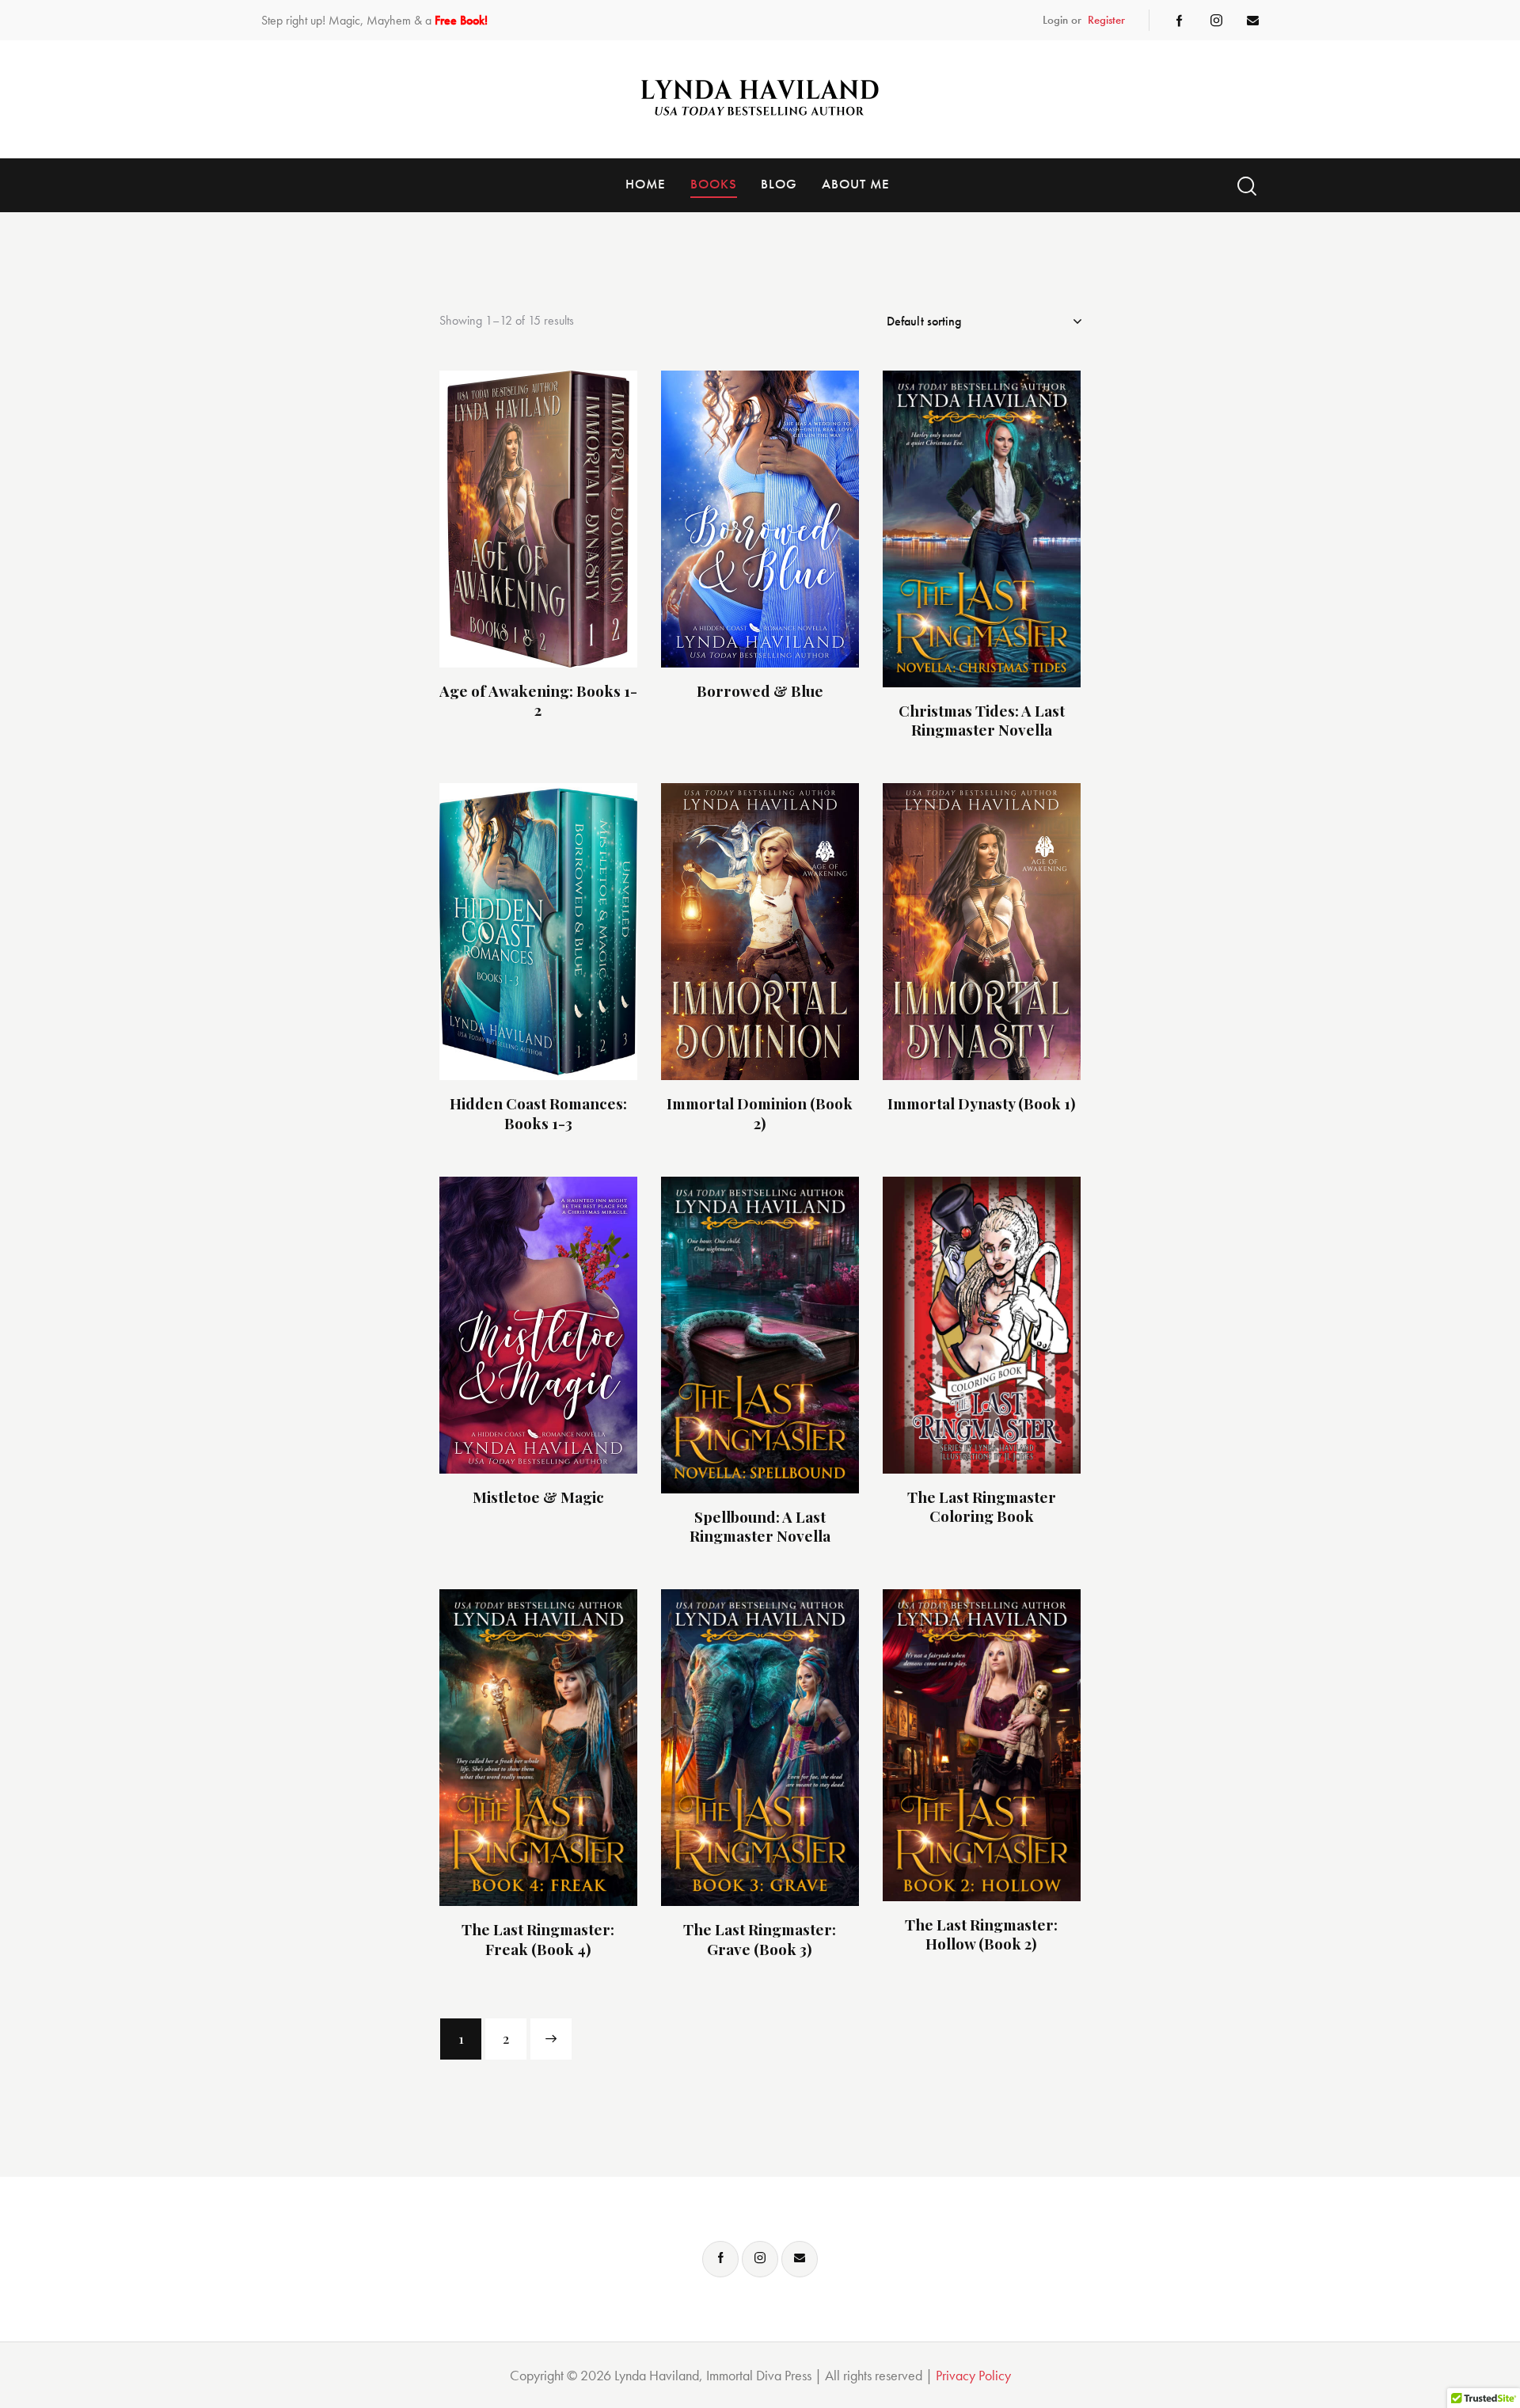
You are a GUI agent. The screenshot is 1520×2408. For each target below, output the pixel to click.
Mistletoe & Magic (538, 1497)
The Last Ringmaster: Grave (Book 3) (760, 1939)
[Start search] (1247, 186)
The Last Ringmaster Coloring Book (982, 1506)
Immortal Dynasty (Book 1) (982, 1103)
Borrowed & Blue (760, 691)
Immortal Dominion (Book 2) (760, 1113)
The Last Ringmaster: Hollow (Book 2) (981, 1934)
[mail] (1252, 21)
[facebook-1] (1180, 21)
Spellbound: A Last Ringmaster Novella (760, 1526)
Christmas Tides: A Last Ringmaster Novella (982, 720)
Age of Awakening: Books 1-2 (538, 700)
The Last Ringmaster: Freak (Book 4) (538, 1939)
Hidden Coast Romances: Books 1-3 (538, 1113)
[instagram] (1216, 21)
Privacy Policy (973, 2375)
